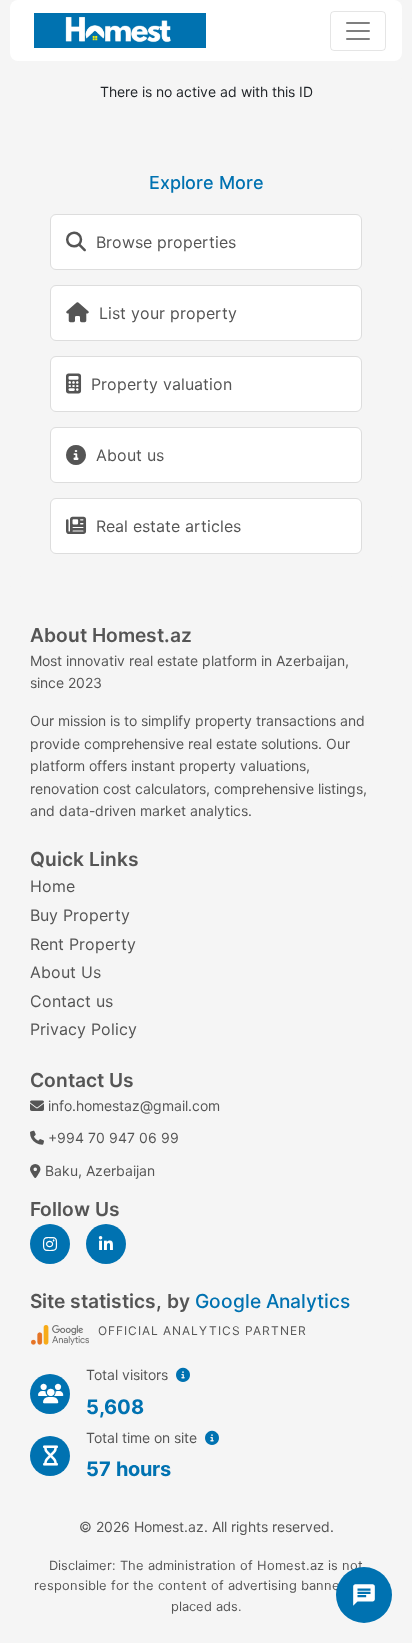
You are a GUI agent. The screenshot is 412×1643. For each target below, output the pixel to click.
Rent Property (83, 944)
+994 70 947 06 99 (113, 1137)
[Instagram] (50, 1244)
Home (52, 886)
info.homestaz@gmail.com (134, 1105)
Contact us (71, 1001)
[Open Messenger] (364, 1595)
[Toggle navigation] (358, 31)
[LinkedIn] (106, 1244)
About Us (65, 972)
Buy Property (80, 915)
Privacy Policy (83, 1029)
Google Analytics (272, 1301)
